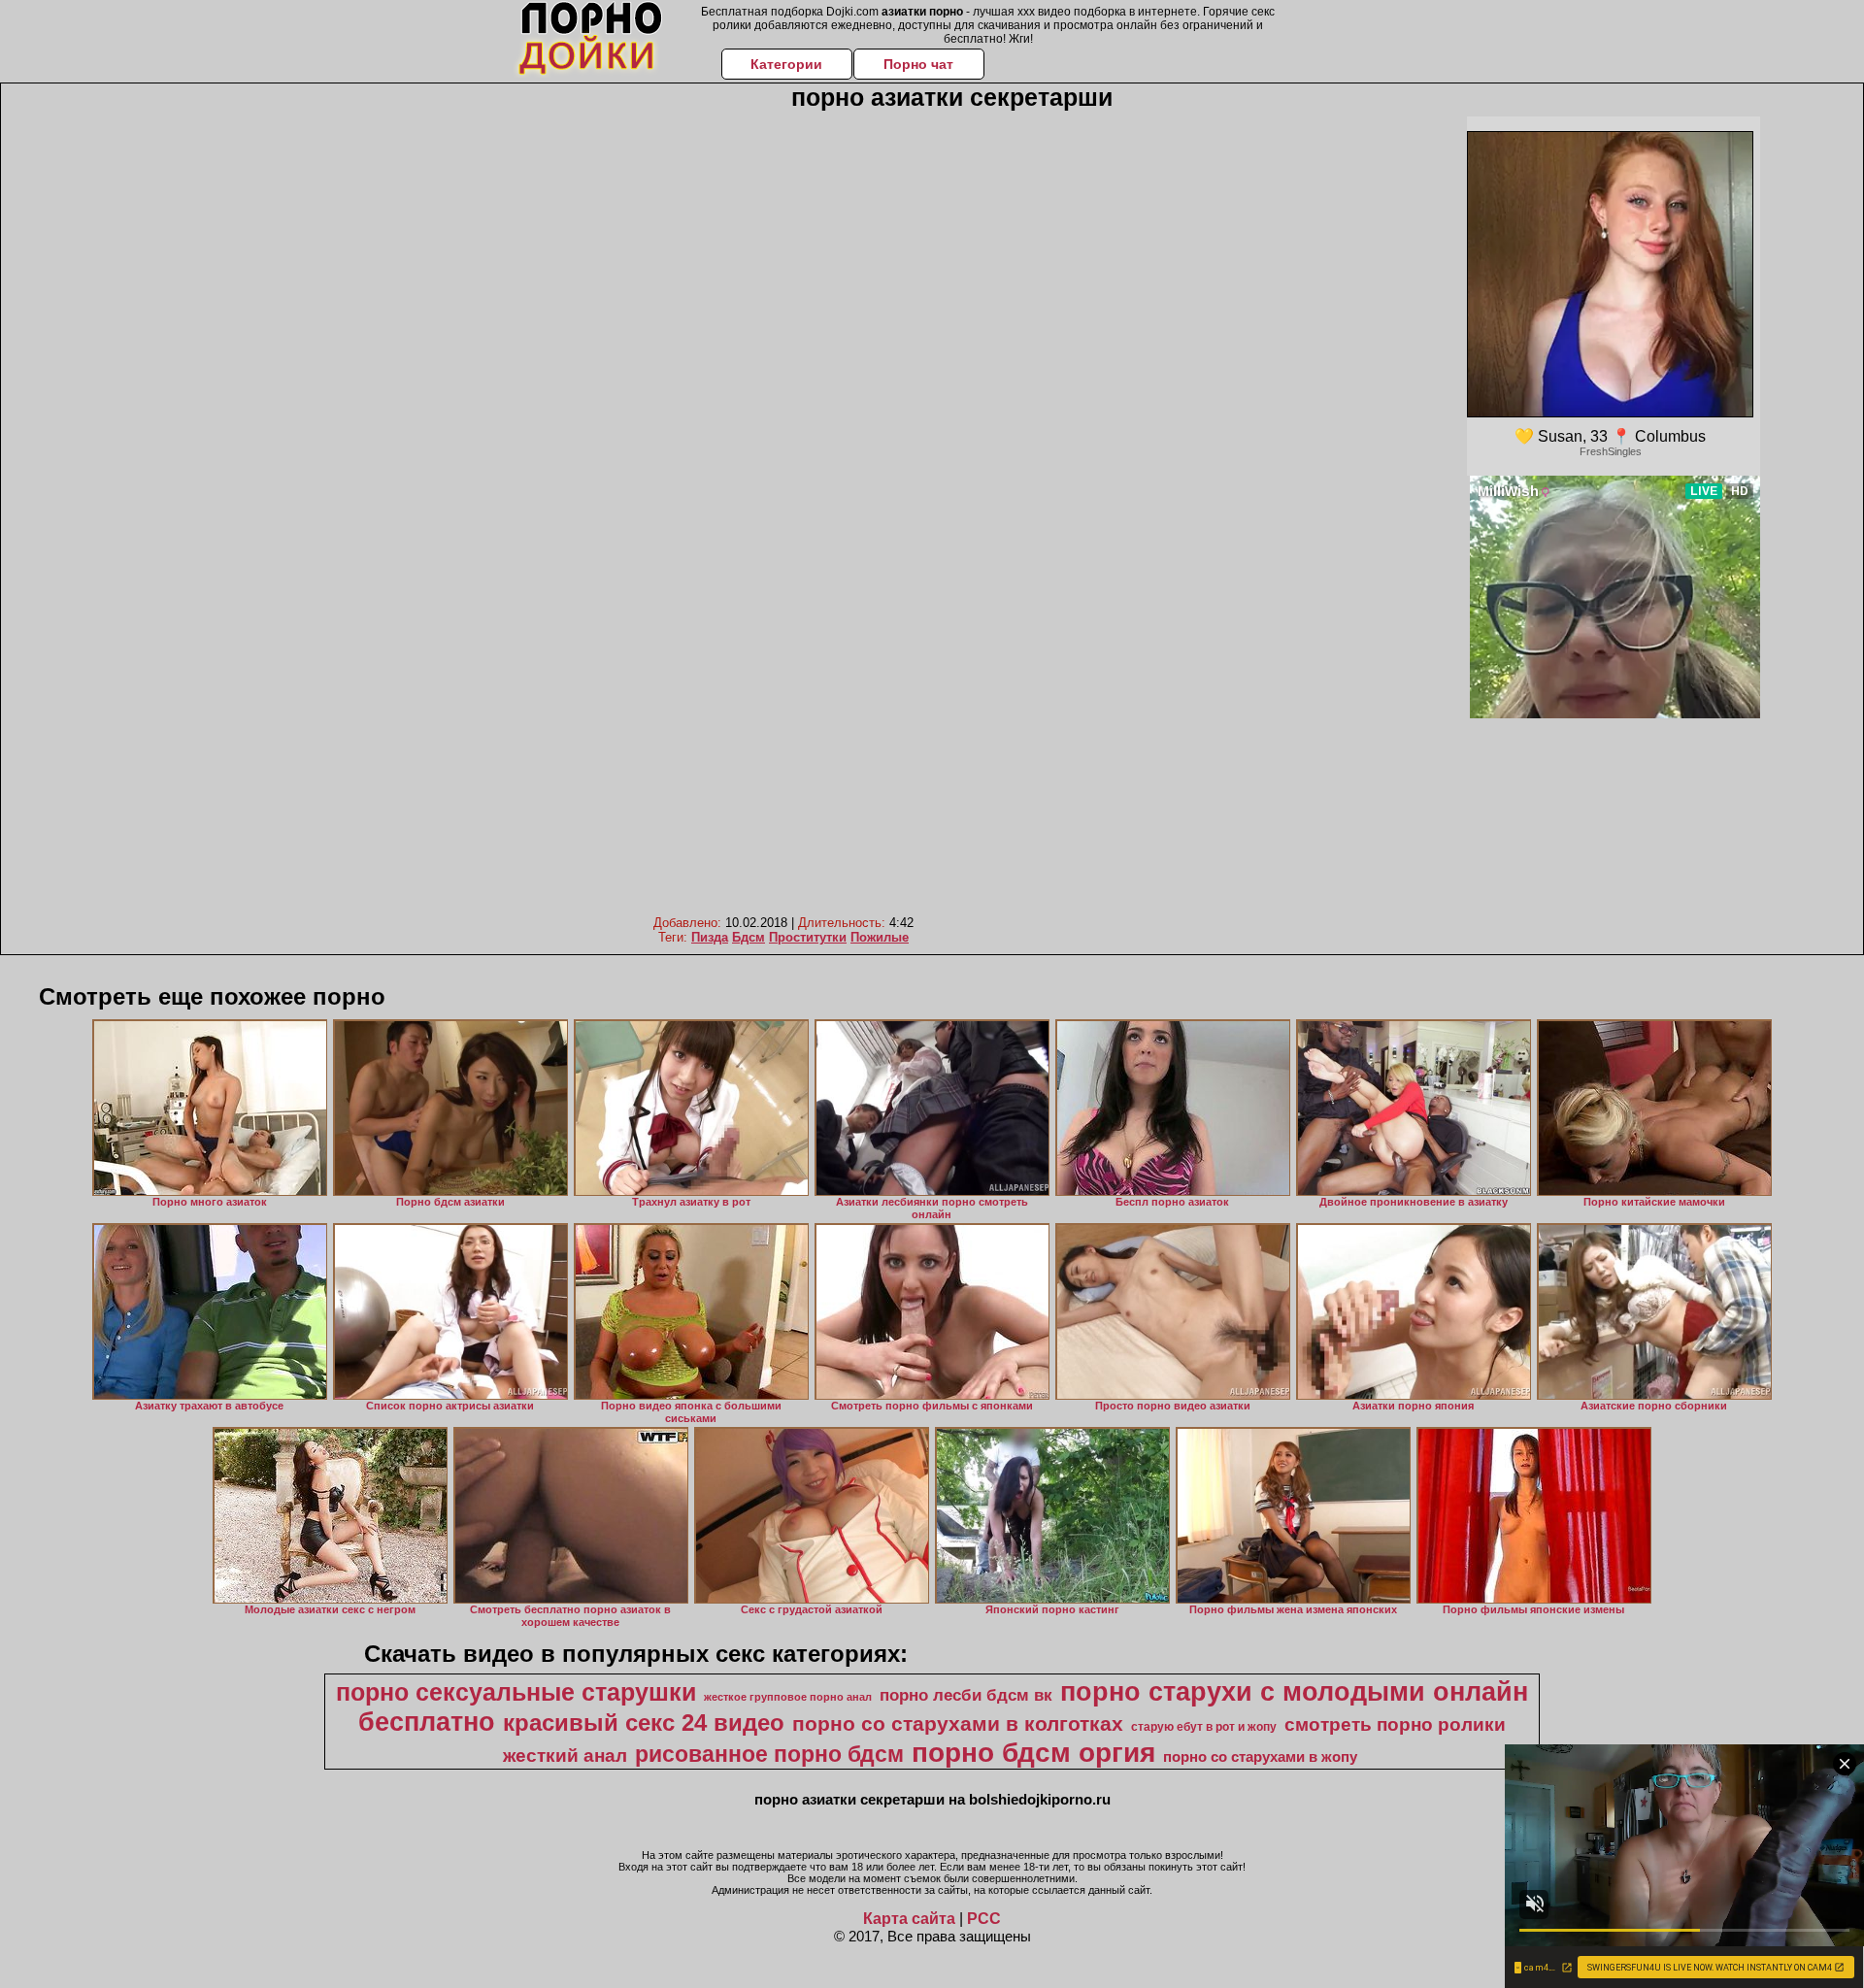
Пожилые (880, 937)
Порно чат (918, 64)
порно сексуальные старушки (516, 1692)
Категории (786, 64)
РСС (984, 1919)
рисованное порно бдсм (769, 1754)
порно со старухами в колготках (958, 1724)
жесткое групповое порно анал (788, 1697)
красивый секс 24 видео (644, 1723)
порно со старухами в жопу (1260, 1757)
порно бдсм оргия (1033, 1753)
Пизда (710, 937)
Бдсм (749, 937)
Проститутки (808, 937)
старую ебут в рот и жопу (1204, 1727)
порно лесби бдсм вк (966, 1695)
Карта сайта (909, 1919)
